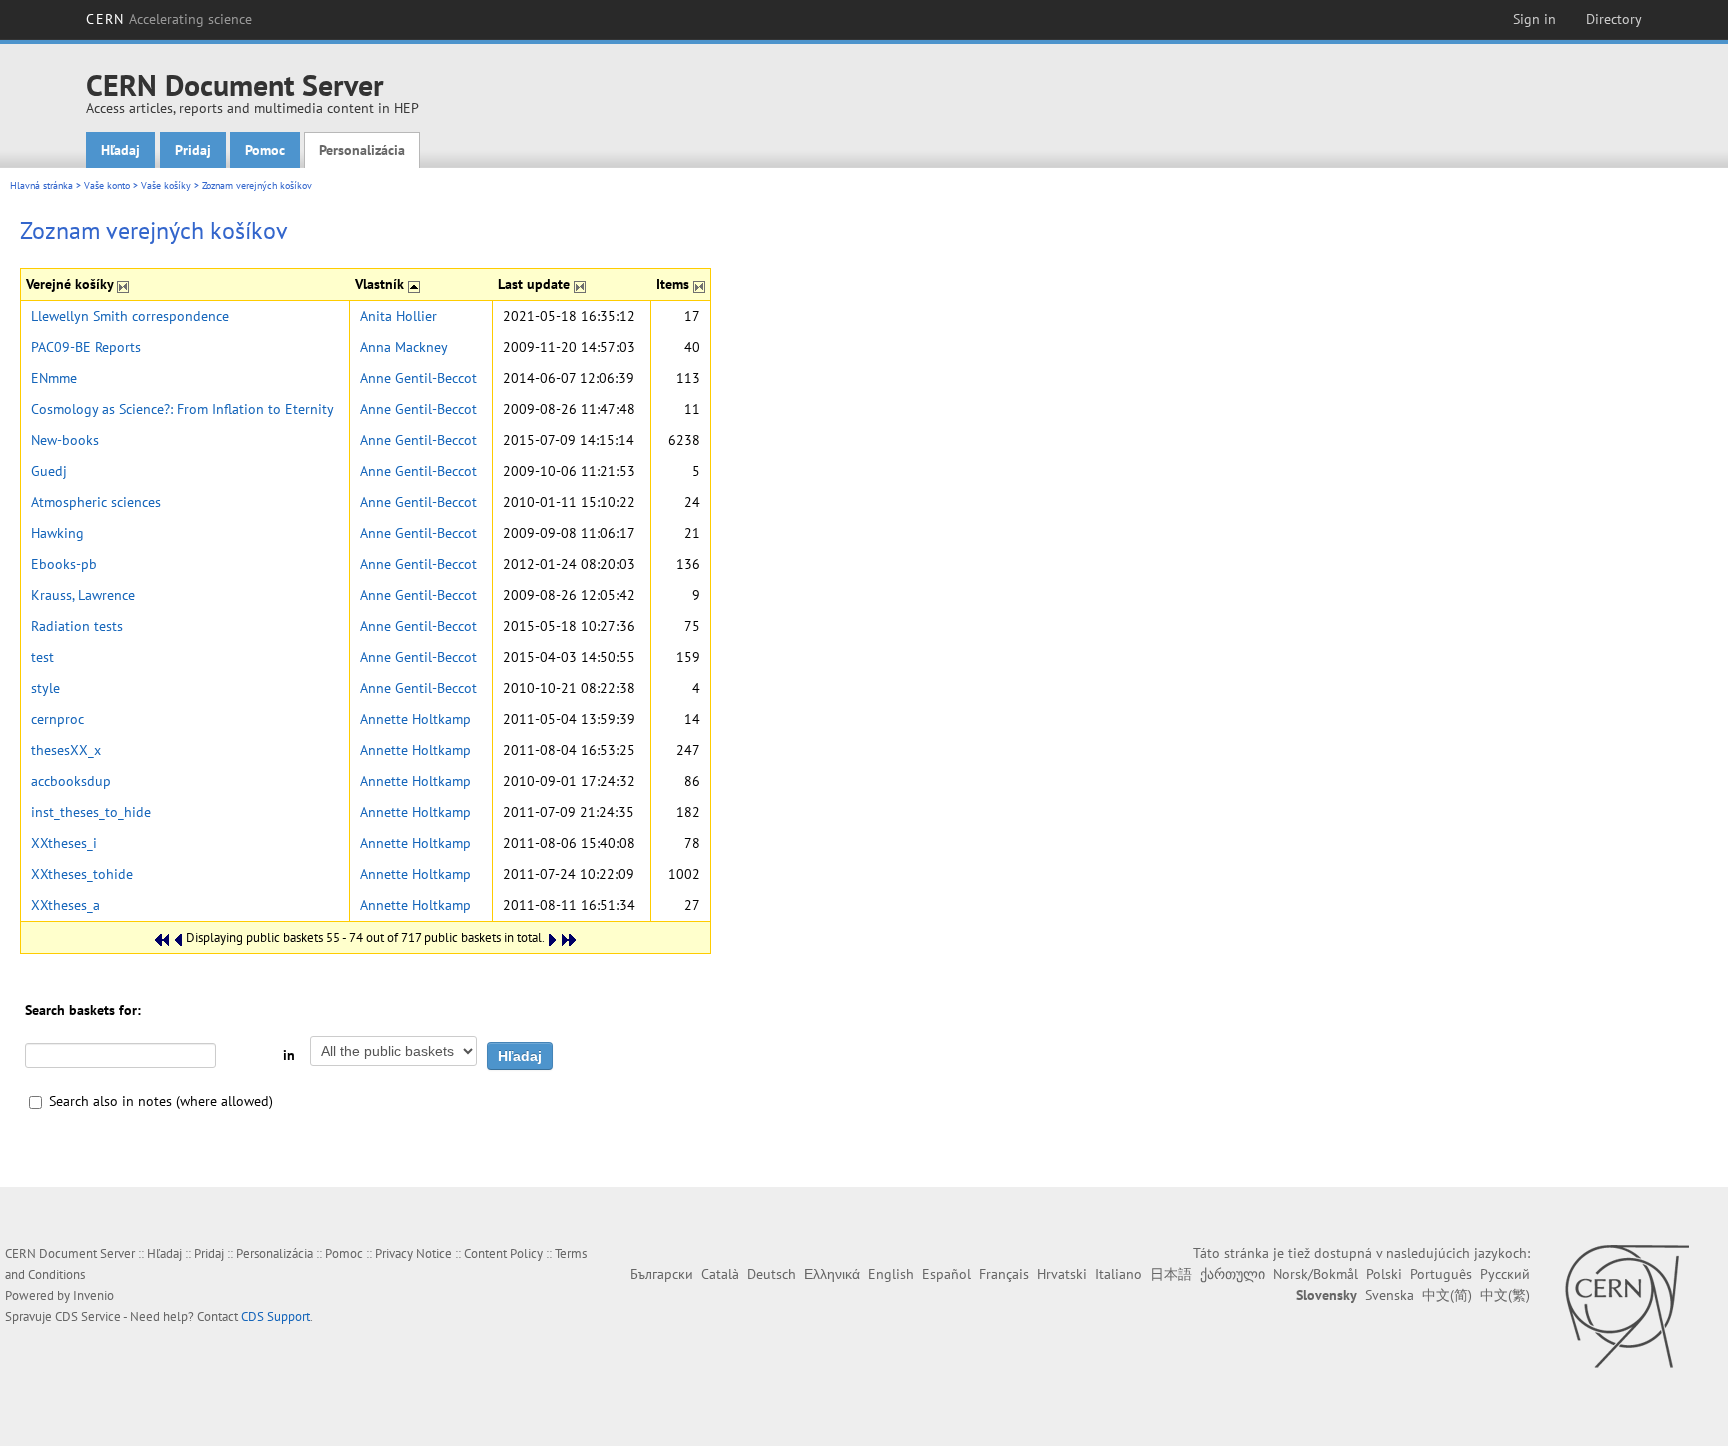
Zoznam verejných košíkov (257, 185)
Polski (1384, 1274)
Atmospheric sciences (96, 502)
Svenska (1389, 1295)
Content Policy (503, 1253)
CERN (169, 19)
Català (720, 1274)
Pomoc (265, 150)
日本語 (1171, 1274)
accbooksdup (71, 781)
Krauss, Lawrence (83, 595)
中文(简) (1447, 1295)
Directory (1614, 19)
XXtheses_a (65, 905)
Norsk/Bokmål (1315, 1274)
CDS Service (88, 1316)
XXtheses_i (64, 843)
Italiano (1118, 1274)
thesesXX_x (66, 750)
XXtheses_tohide (82, 874)
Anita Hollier (398, 316)
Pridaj (193, 150)
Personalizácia (362, 150)
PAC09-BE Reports (86, 347)
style (45, 688)
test (42, 657)
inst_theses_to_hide (91, 812)
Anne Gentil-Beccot (418, 378)
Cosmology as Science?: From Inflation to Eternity (182, 409)
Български (661, 1274)
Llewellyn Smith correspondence (130, 316)
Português (1441, 1274)
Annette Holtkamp (415, 719)
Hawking (57, 533)
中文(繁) (1505, 1295)
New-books (65, 440)
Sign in (1534, 19)
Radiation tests (77, 626)
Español (946, 1274)
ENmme (54, 378)
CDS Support (275, 1316)
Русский (1505, 1274)
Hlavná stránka (41, 185)
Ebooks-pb (64, 564)
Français (1004, 1274)
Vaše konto (107, 185)
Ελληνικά (832, 1274)
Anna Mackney (404, 347)
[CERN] (1626, 1306)
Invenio (93, 1295)
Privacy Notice (413, 1253)
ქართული (1232, 1274)
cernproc (57, 719)
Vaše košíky (166, 185)
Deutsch (771, 1274)
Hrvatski (1062, 1274)
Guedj (49, 471)
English (891, 1274)
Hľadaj (120, 150)
